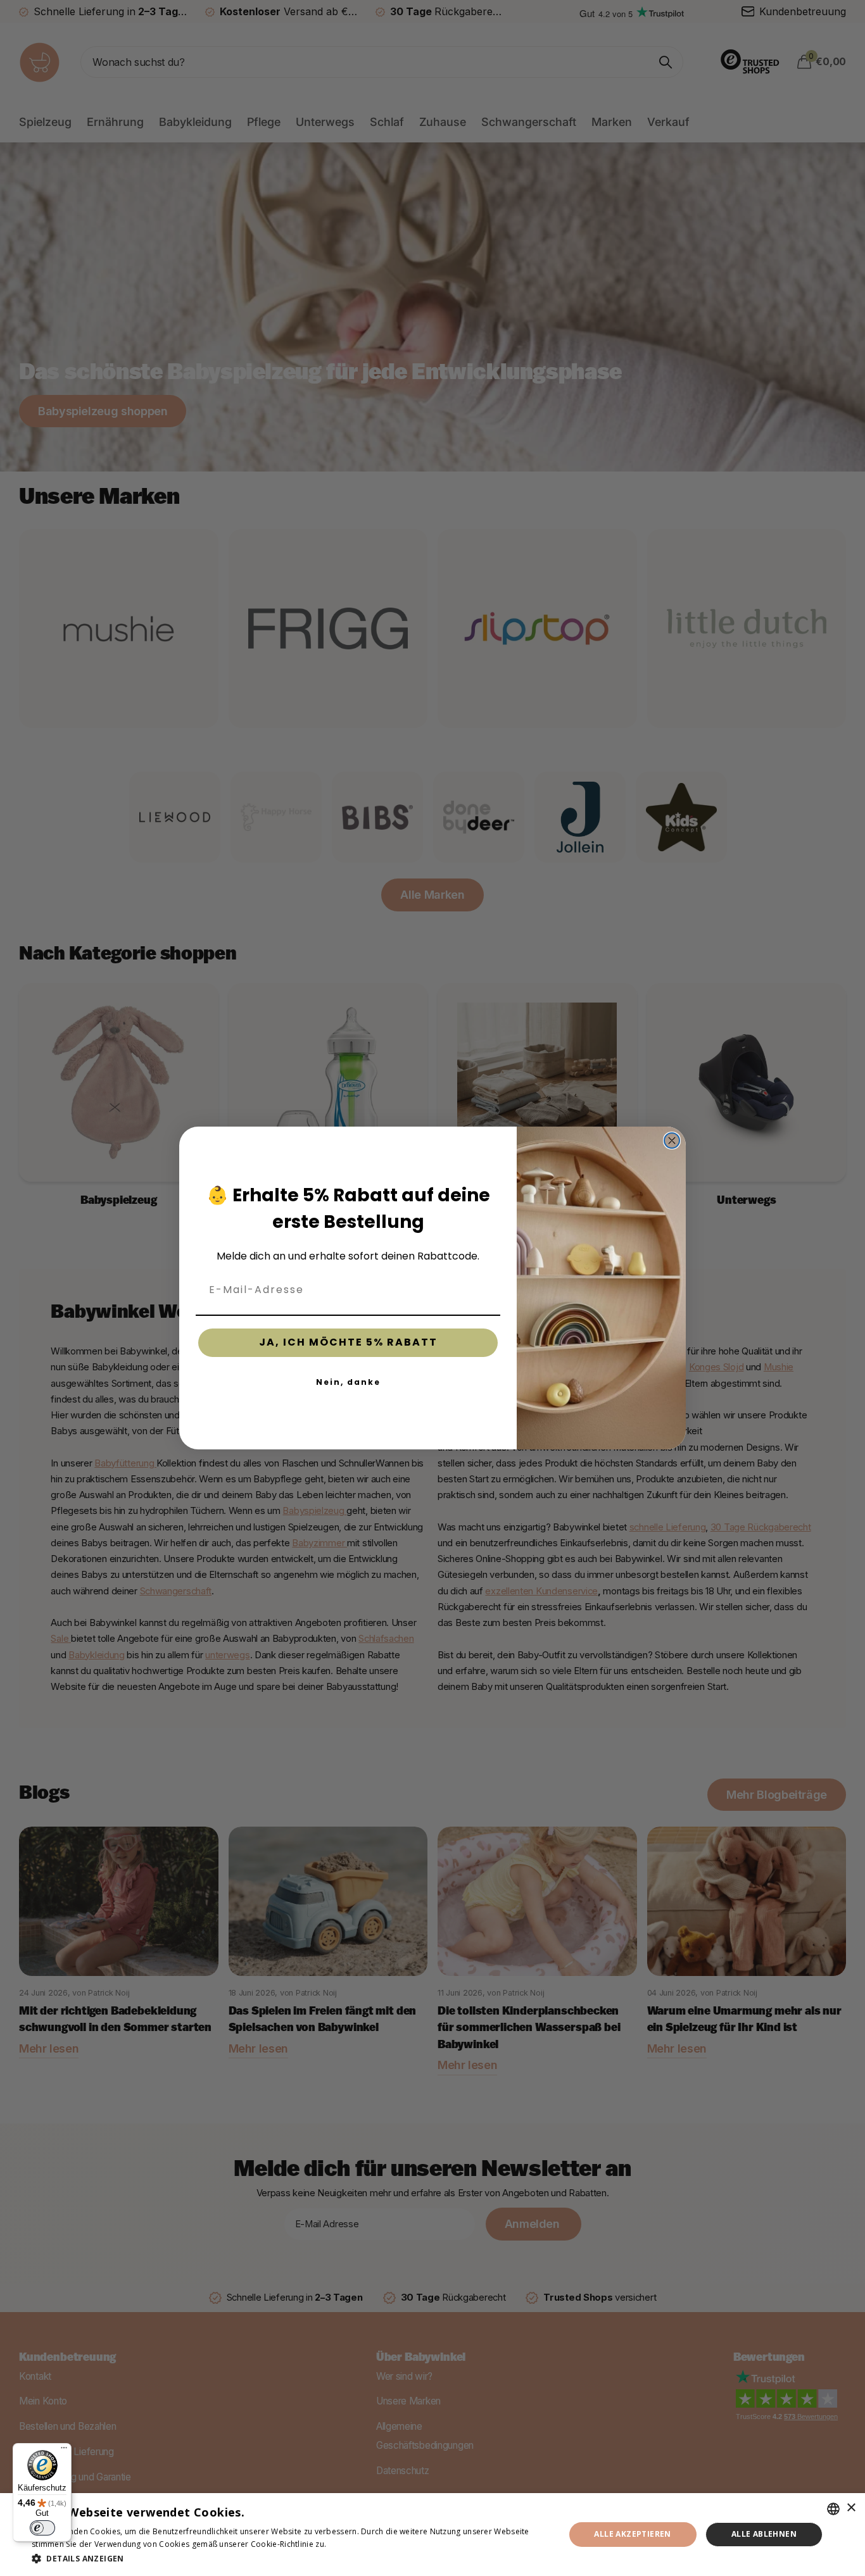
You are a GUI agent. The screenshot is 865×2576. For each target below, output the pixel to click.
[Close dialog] (672, 1141)
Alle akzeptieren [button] (632, 2534)
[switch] (42, 2528)
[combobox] (833, 2509)
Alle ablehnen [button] (764, 2534)
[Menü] (64, 2451)
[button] (290, 2559)
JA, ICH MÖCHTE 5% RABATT (348, 1342)
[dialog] (432, 2535)
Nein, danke (348, 1382)
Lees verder (351, 2544)
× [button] (851, 2508)
